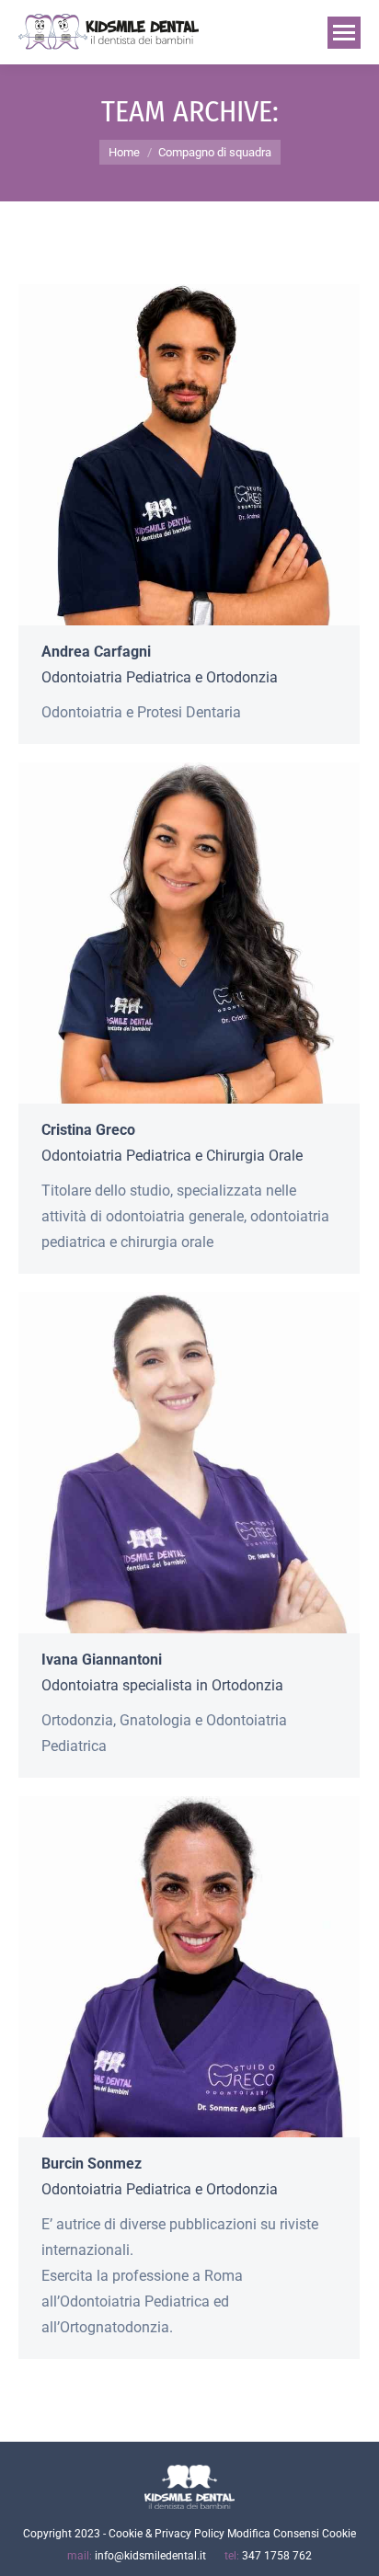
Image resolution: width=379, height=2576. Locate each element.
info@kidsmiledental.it (150, 2556)
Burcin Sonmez (92, 2164)
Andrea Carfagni (96, 652)
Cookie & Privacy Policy (167, 2534)
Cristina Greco (88, 1130)
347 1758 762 (277, 2556)
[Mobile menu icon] (344, 33)
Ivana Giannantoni (102, 1660)
